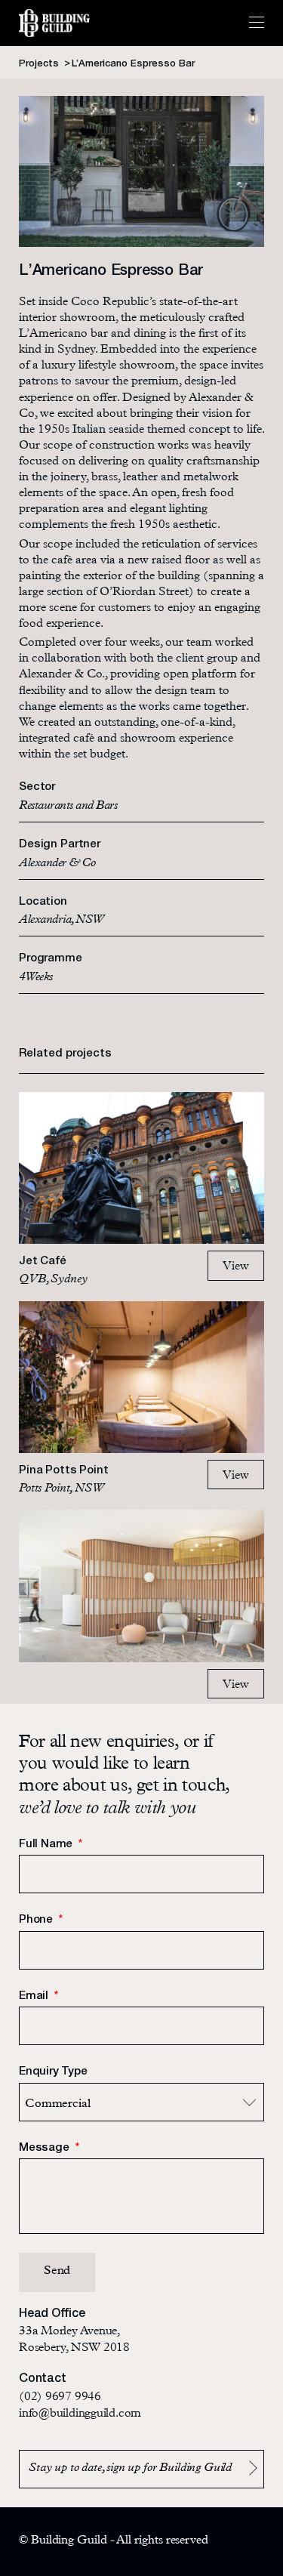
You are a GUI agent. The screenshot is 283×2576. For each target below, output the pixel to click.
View (236, 1267)
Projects (40, 64)
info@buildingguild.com (80, 2414)
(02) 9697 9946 (60, 2398)
